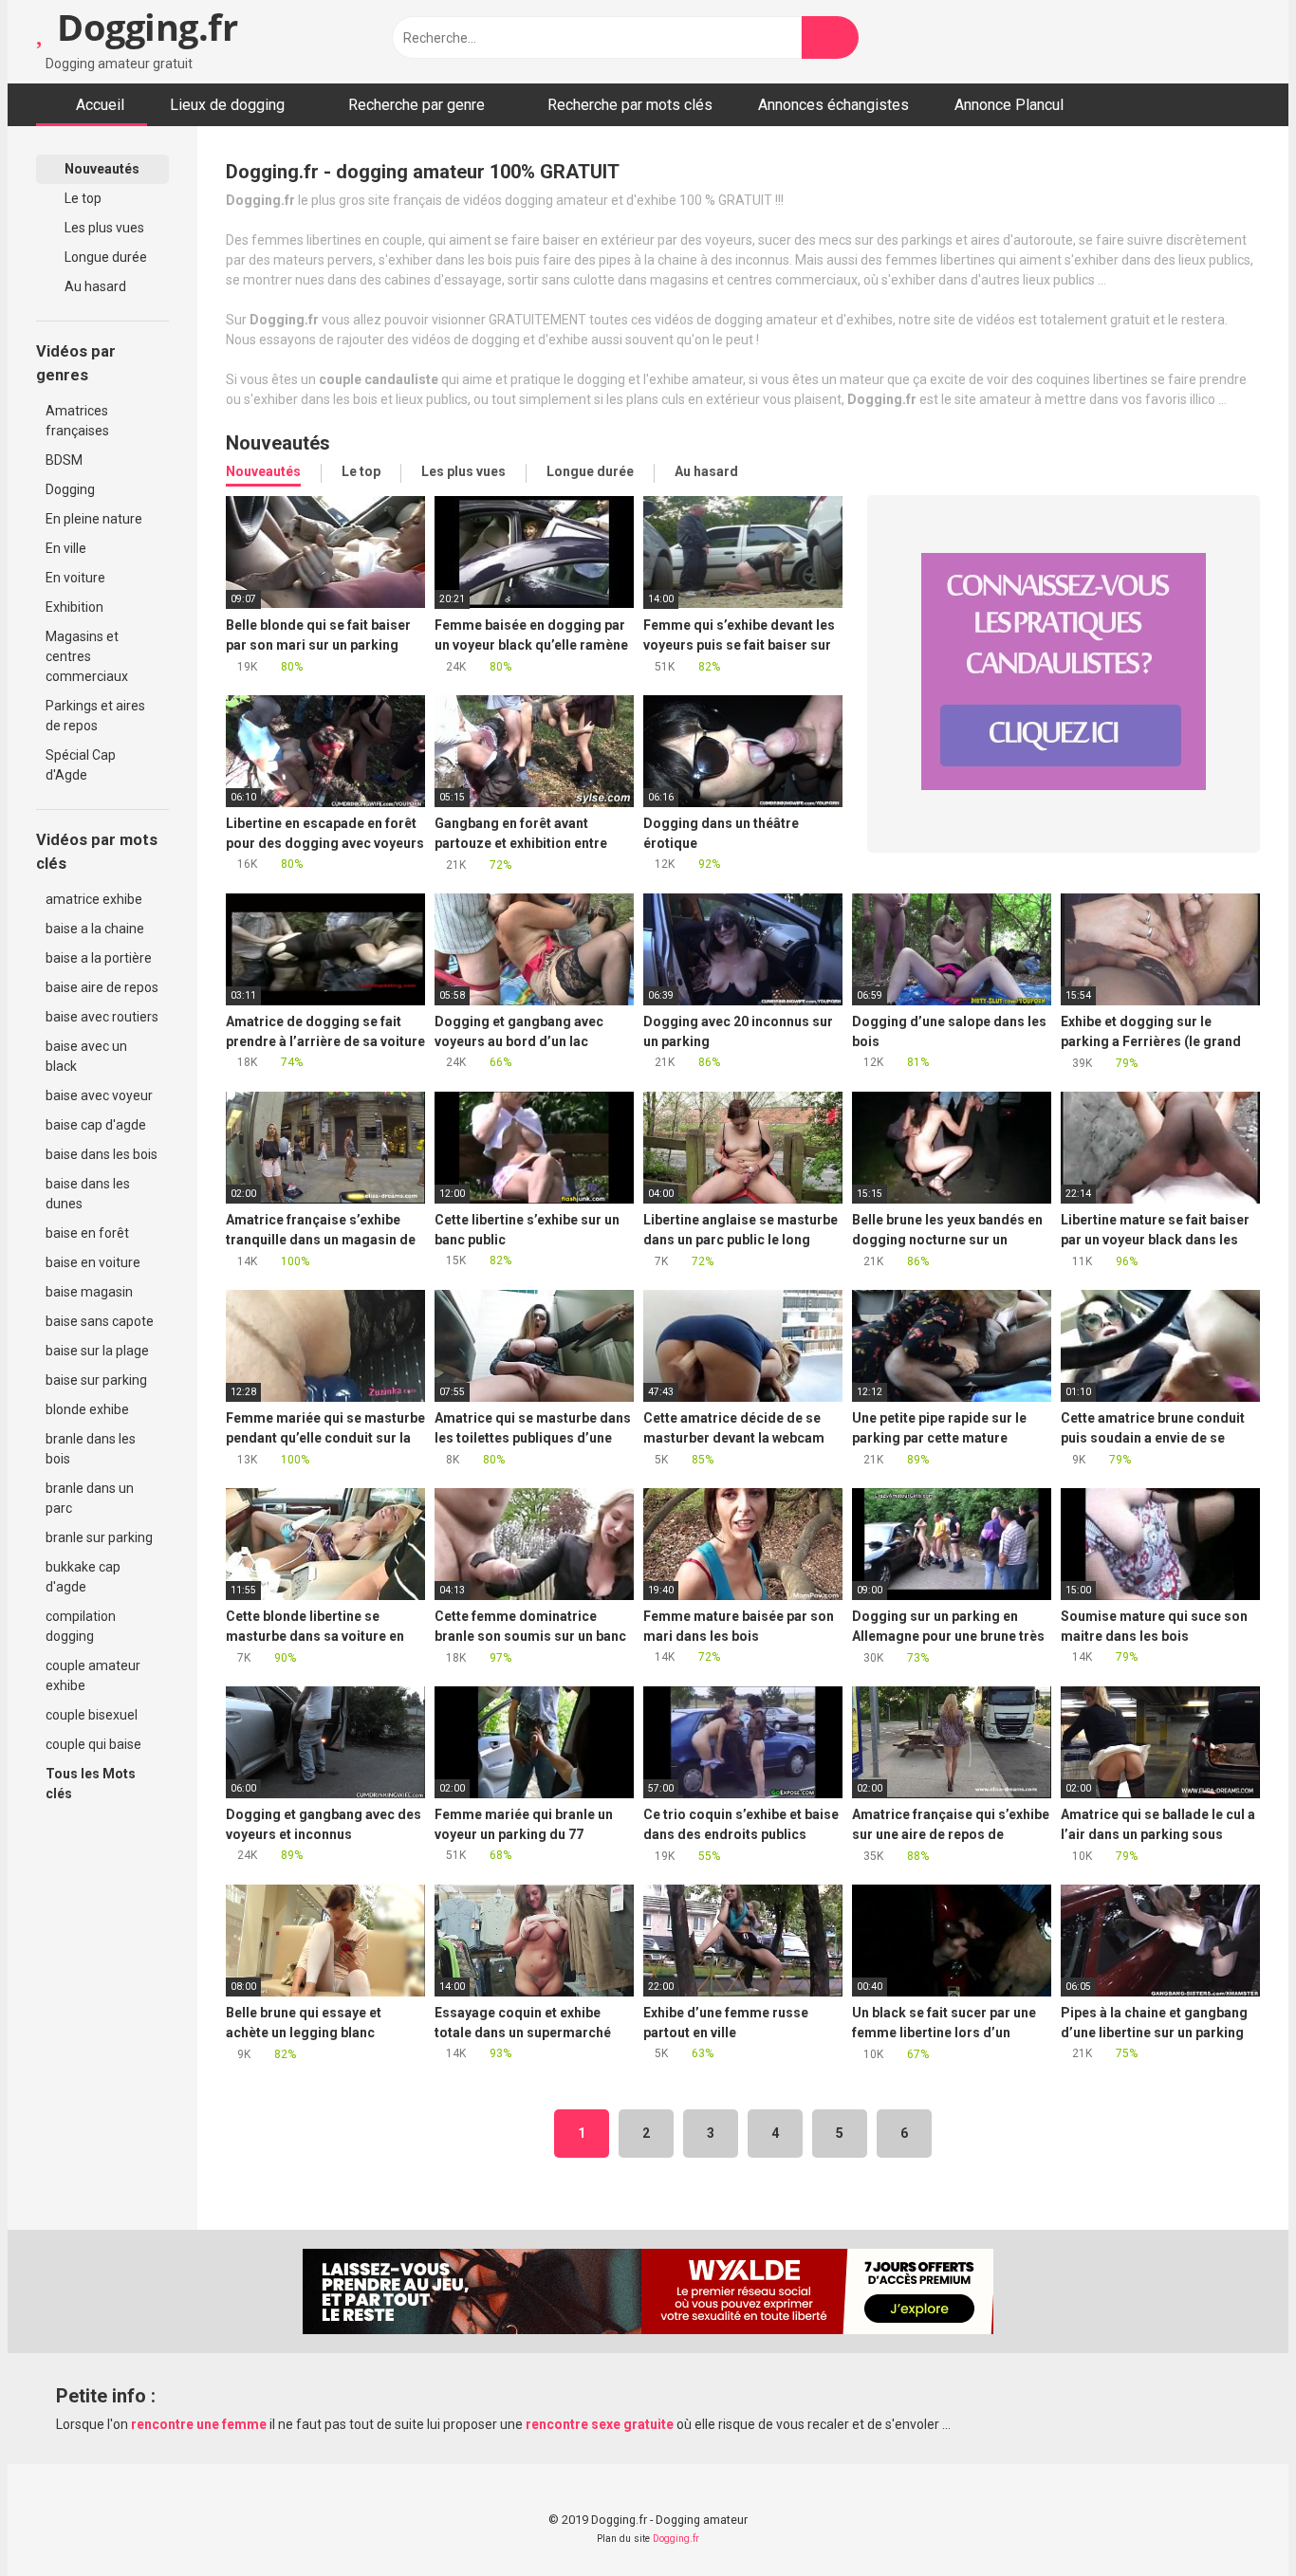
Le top (82, 198)
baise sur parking (96, 1380)
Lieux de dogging (227, 105)
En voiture (75, 578)
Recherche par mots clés (630, 105)
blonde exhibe (87, 1409)
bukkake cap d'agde (83, 1577)
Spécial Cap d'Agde (81, 765)
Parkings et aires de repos (95, 716)
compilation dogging (81, 1626)
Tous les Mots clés (91, 1784)
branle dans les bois (91, 1449)
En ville (66, 548)
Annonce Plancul (1009, 105)
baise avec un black (86, 1056)
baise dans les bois (102, 1154)
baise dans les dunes (88, 1194)
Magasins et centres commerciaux (87, 656)
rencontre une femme (199, 2424)
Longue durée (104, 257)
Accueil (100, 105)
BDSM (64, 460)
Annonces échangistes (833, 105)
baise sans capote (100, 1321)
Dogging (70, 489)
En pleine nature (94, 519)
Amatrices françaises (77, 421)
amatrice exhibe (94, 899)
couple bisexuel (92, 1715)
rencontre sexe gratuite (600, 2424)
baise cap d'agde (96, 1125)
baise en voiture (93, 1262)
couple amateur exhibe (93, 1675)
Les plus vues (103, 228)
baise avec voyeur (99, 1095)
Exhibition (74, 607)
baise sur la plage (97, 1351)
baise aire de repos (102, 987)
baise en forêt (87, 1233)
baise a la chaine (95, 929)
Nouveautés (101, 169)
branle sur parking (99, 1537)
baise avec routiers (102, 1017)
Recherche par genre (417, 105)
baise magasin (89, 1292)
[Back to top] (1234, 2519)
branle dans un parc (90, 1498)
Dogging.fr (143, 27)
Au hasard (94, 286)
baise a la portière (99, 958)
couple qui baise (93, 1744)
